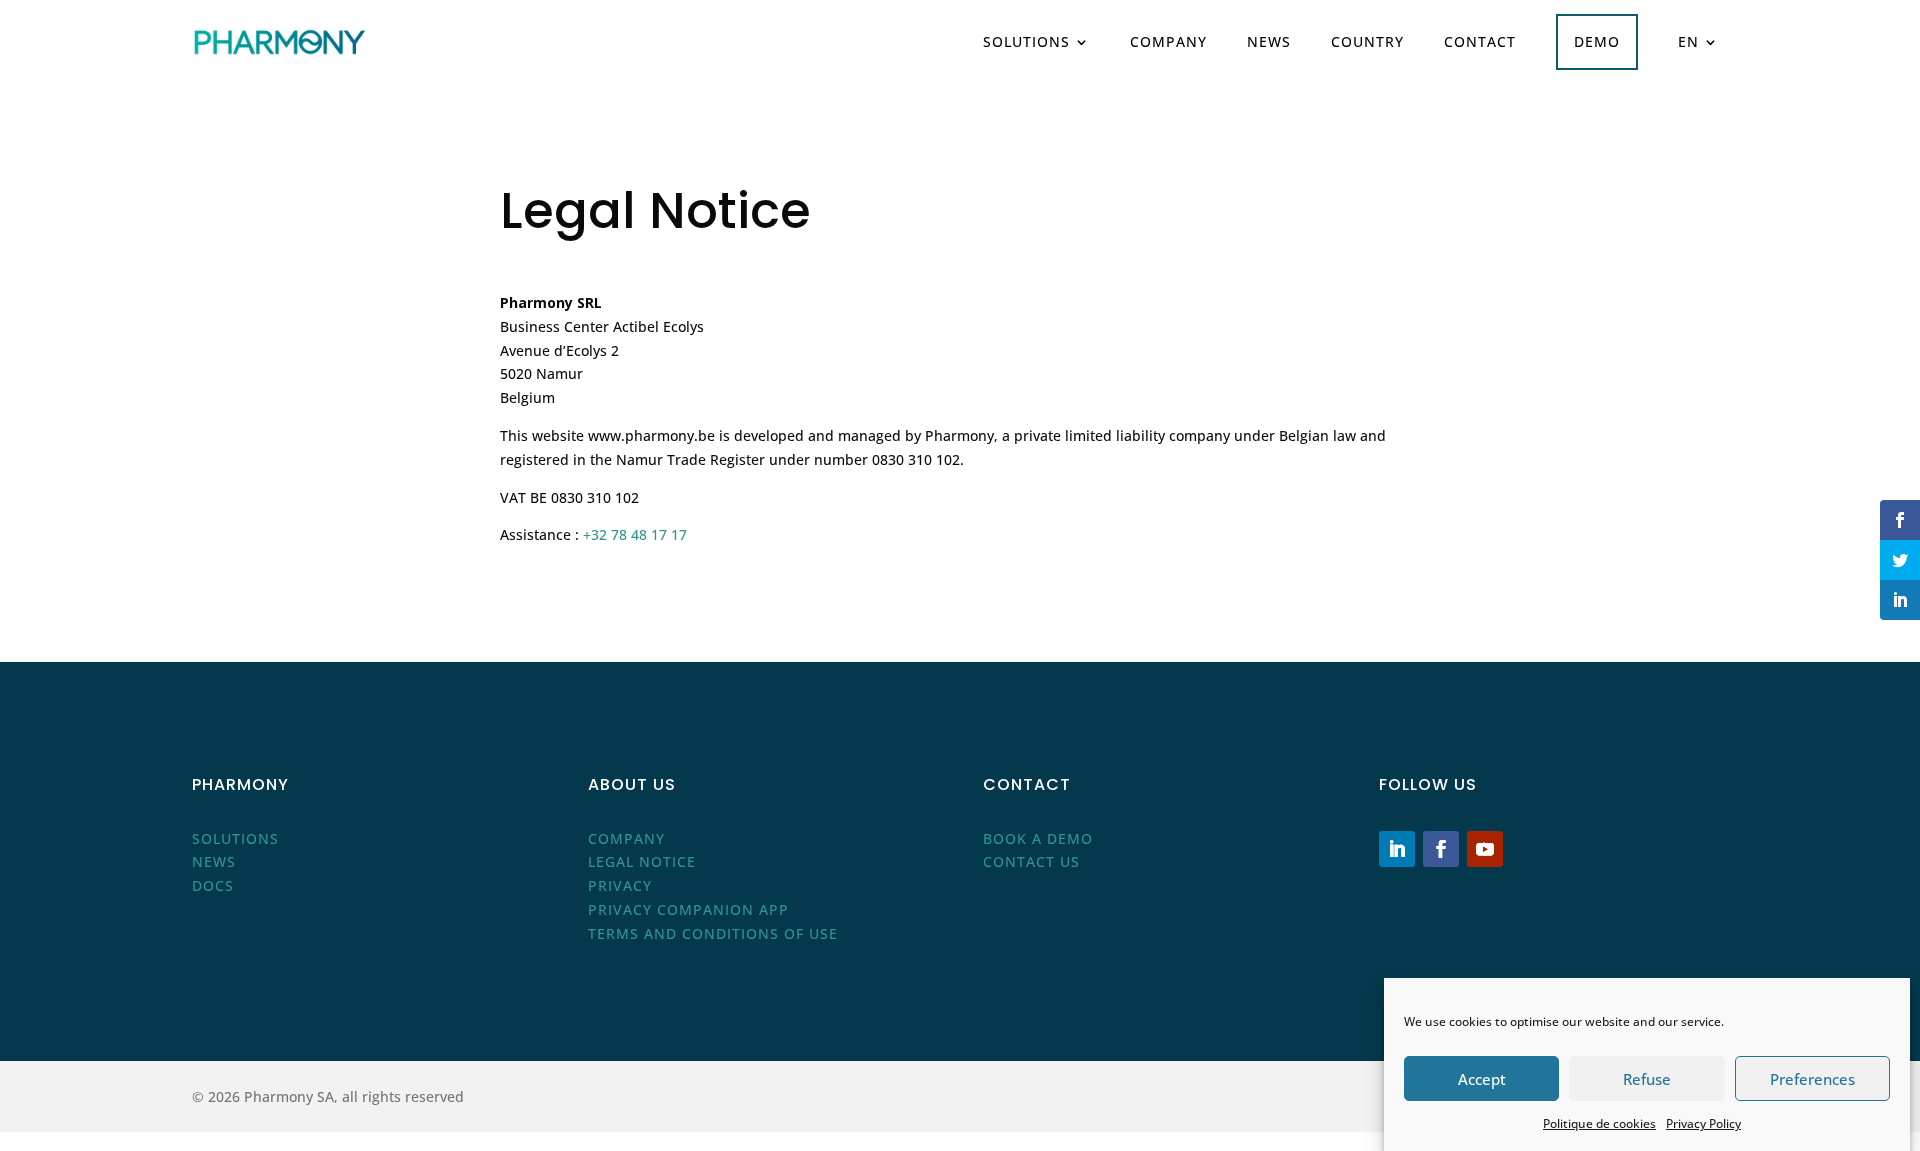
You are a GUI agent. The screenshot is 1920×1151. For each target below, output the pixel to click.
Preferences (1812, 1079)
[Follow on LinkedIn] (1397, 849)
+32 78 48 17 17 (635, 534)
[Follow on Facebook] (1441, 849)
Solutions (1026, 41)
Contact (1480, 41)
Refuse (1647, 1079)
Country (1367, 41)
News (1269, 41)
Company (1168, 41)
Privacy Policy (1703, 1123)
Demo (1597, 41)
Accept (1482, 1079)
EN (1688, 41)
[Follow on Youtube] (1485, 849)
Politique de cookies (1599, 1123)
